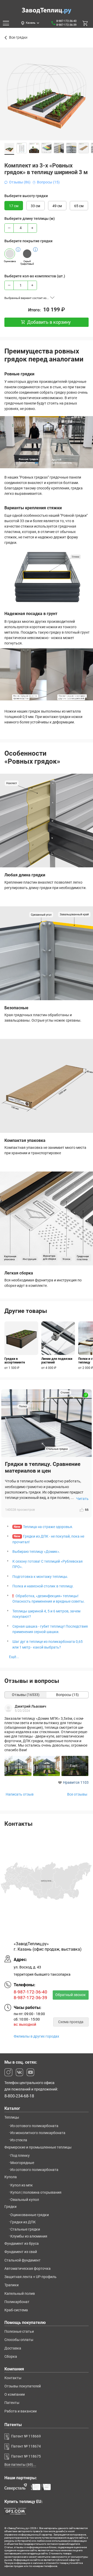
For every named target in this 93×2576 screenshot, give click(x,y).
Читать (82, 1499)
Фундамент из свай (21, 2252)
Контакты (13, 2378)
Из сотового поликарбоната (34, 2126)
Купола (11, 2177)
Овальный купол (25, 2200)
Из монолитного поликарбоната (38, 2133)
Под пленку (20, 2155)
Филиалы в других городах (36, 2036)
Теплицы (12, 2117)
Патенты (12, 2403)
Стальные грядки (25, 2229)
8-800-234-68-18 (19, 2096)
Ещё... (14, 1657)
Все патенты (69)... (20, 2465)
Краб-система (16, 2310)
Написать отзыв (20, 1795)
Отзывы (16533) (26, 1695)
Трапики (11, 2285)
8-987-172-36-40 (66, 21)
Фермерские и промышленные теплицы (38, 2147)
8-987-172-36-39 (66, 25)
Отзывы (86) (20, 182)
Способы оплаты (19, 2340)
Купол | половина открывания (36, 2192)
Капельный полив (20, 2294)
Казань (31, 23)
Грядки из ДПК (23, 2222)
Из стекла (19, 2140)
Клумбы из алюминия (29, 2236)
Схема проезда (71, 2022)
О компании (15, 2394)
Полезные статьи (19, 2331)
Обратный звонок (71, 1995)
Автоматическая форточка (28, 2268)
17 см (14, 206)
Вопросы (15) (48, 182)
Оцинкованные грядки (30, 2215)
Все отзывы (77, 1795)
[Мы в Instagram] (8, 2072)
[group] (21, 1346)
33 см (35, 206)
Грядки (10, 2207)
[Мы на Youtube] (30, 2072)
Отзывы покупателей (23, 2386)
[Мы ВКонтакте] (19, 2072)
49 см (57, 206)
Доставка (13, 2348)
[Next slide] (88, 102)
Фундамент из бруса (22, 2243)
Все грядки (18, 38)
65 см (79, 206)
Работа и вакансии (21, 2411)
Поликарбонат (17, 2302)
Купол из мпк (22, 2185)
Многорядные (22, 2163)
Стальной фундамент (22, 2260)
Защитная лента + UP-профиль (30, 2277)
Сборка (11, 2356)
